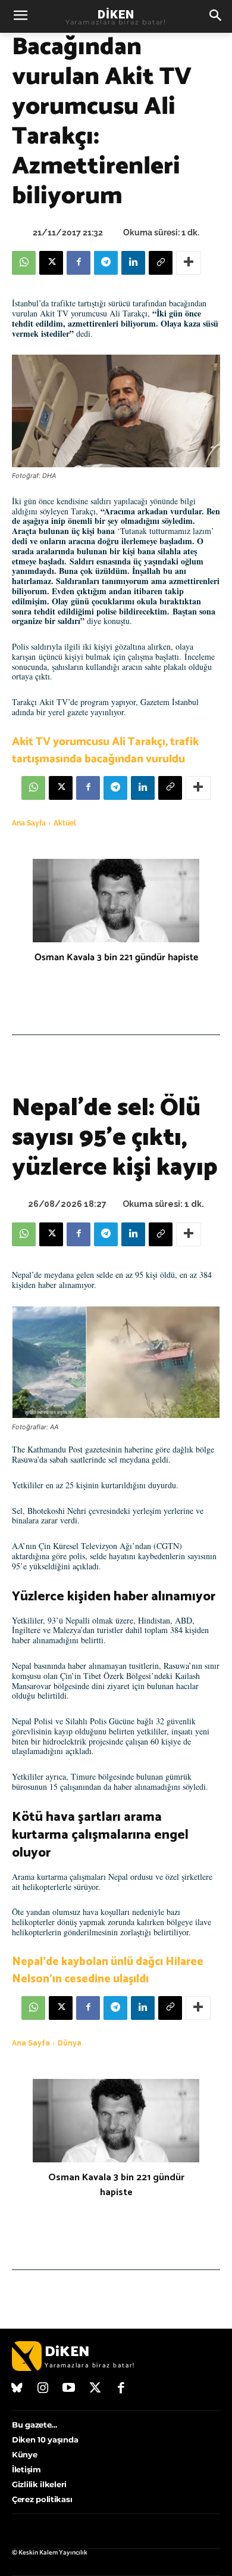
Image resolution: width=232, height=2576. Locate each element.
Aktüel (65, 823)
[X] (51, 263)
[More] (189, 263)
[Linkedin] (133, 263)
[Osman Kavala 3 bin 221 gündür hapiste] (116, 901)
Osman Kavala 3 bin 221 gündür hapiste (116, 958)
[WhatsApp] (24, 263)
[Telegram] (106, 263)
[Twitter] (95, 2389)
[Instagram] (43, 2389)
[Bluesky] (17, 2389)
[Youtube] (69, 2389)
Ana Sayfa (29, 823)
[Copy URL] (161, 263)
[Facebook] (79, 263)
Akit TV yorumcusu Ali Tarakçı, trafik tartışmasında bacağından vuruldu (105, 750)
